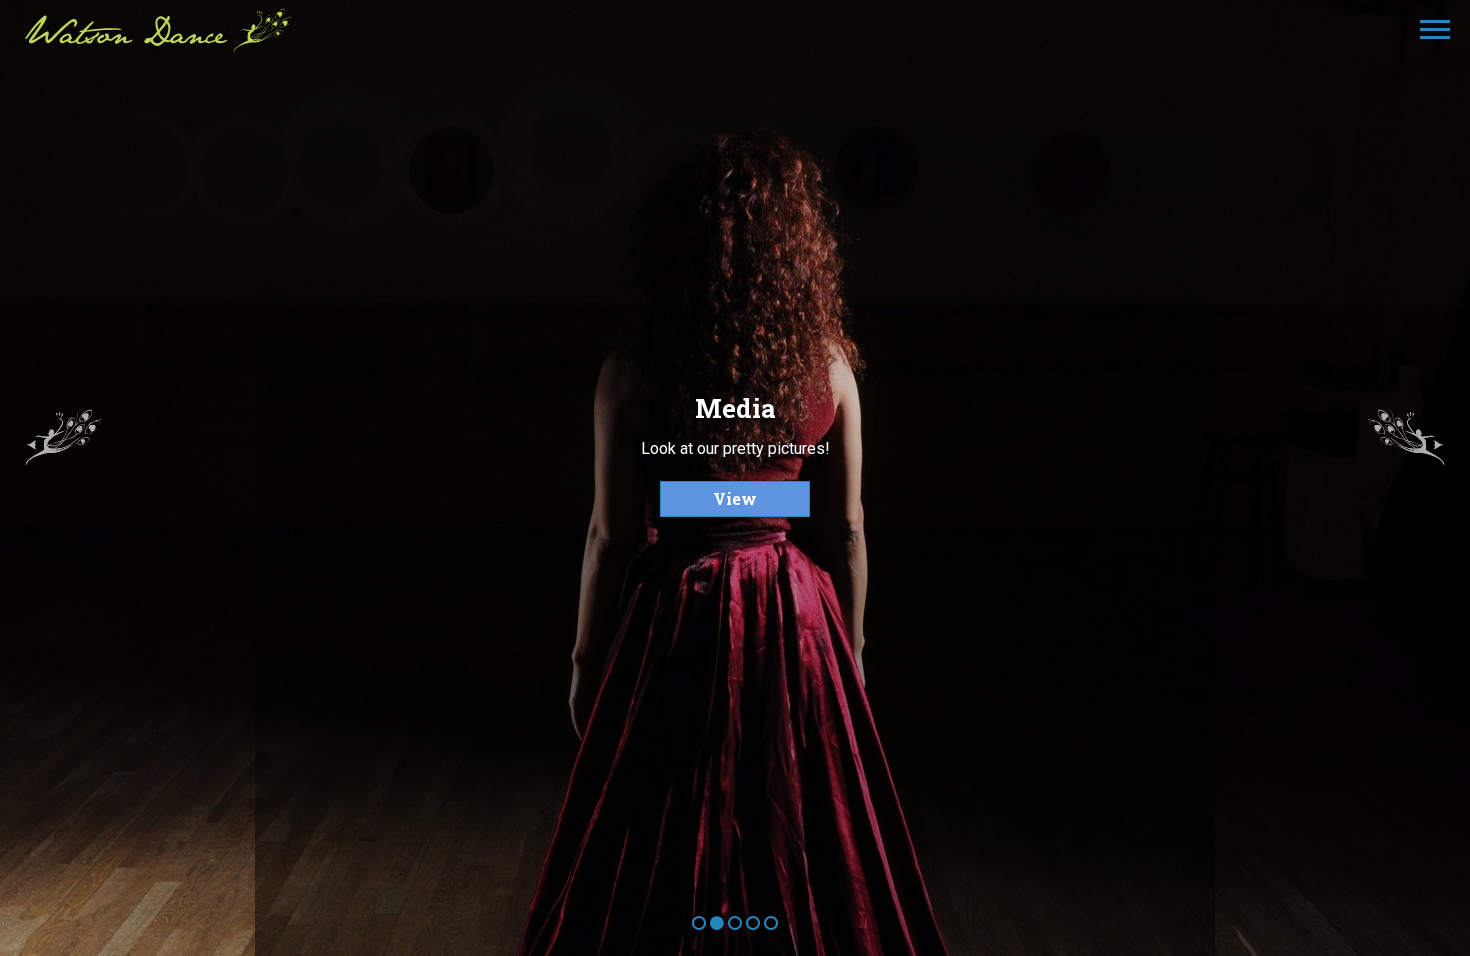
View (735, 498)
